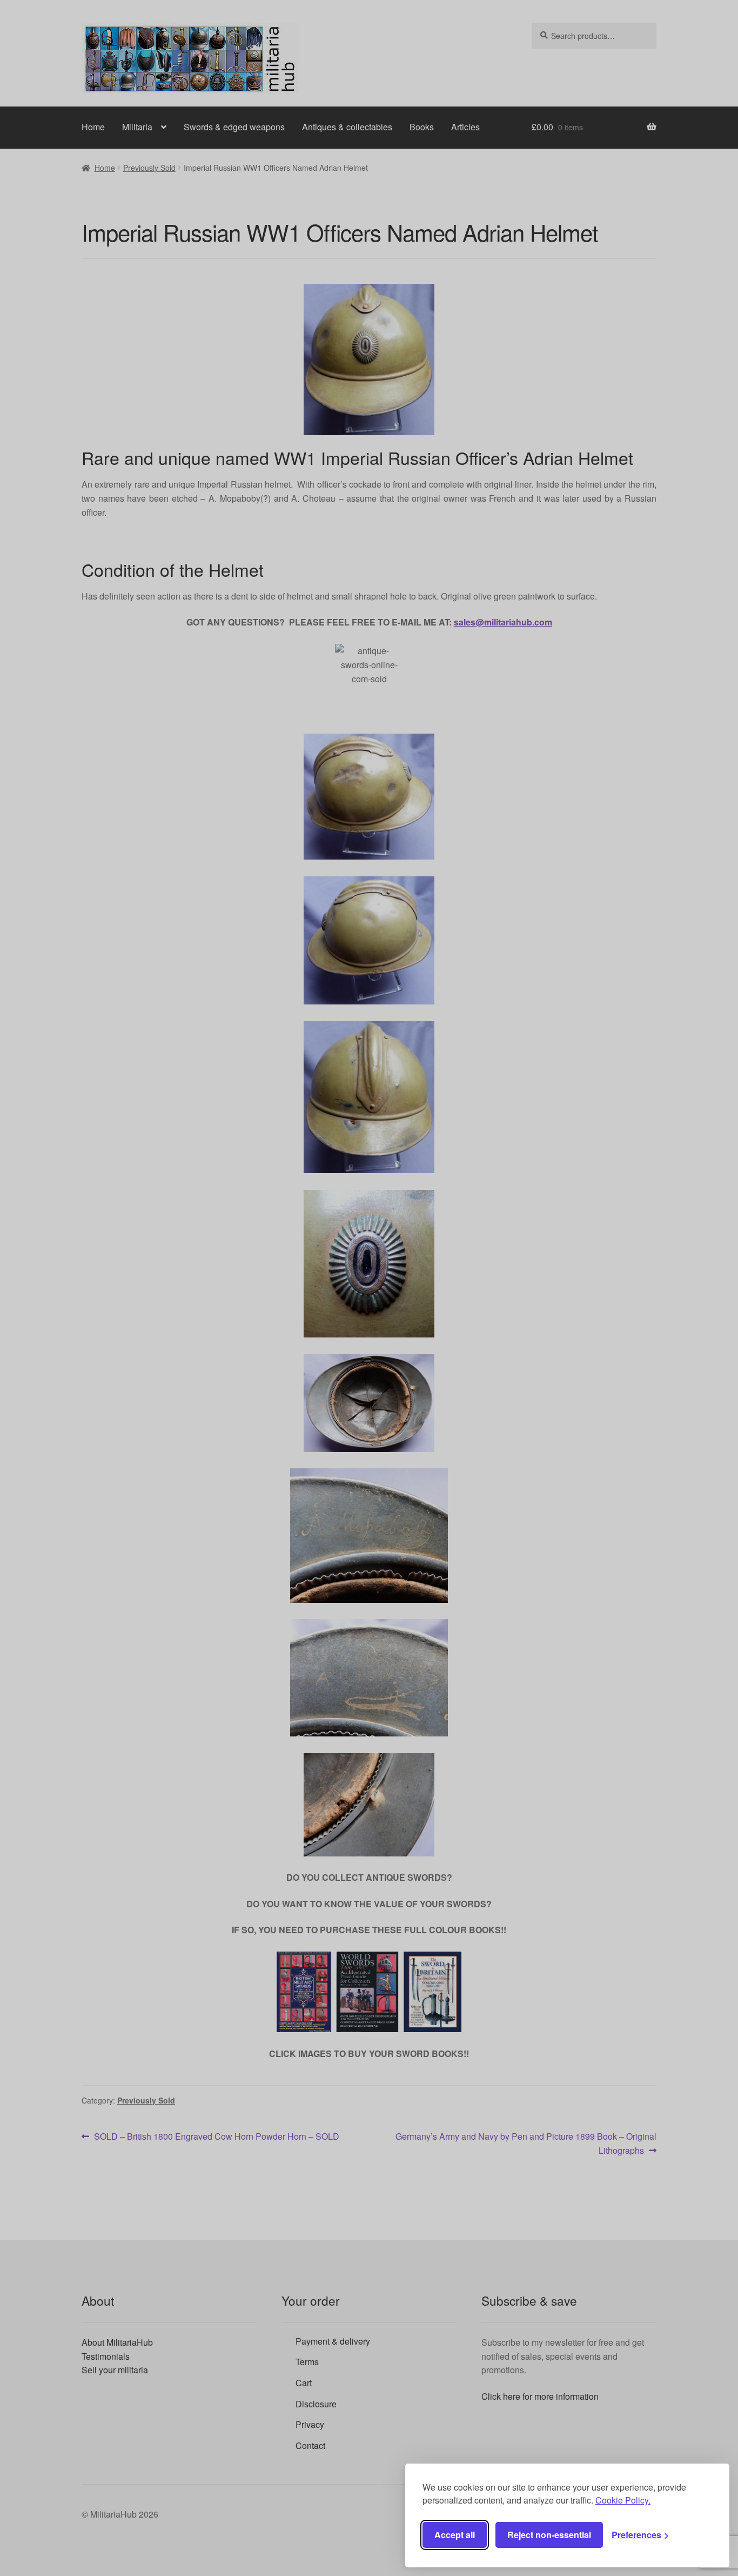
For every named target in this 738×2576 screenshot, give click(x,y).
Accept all (455, 2535)
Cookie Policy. (623, 2500)
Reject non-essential (549, 2535)
